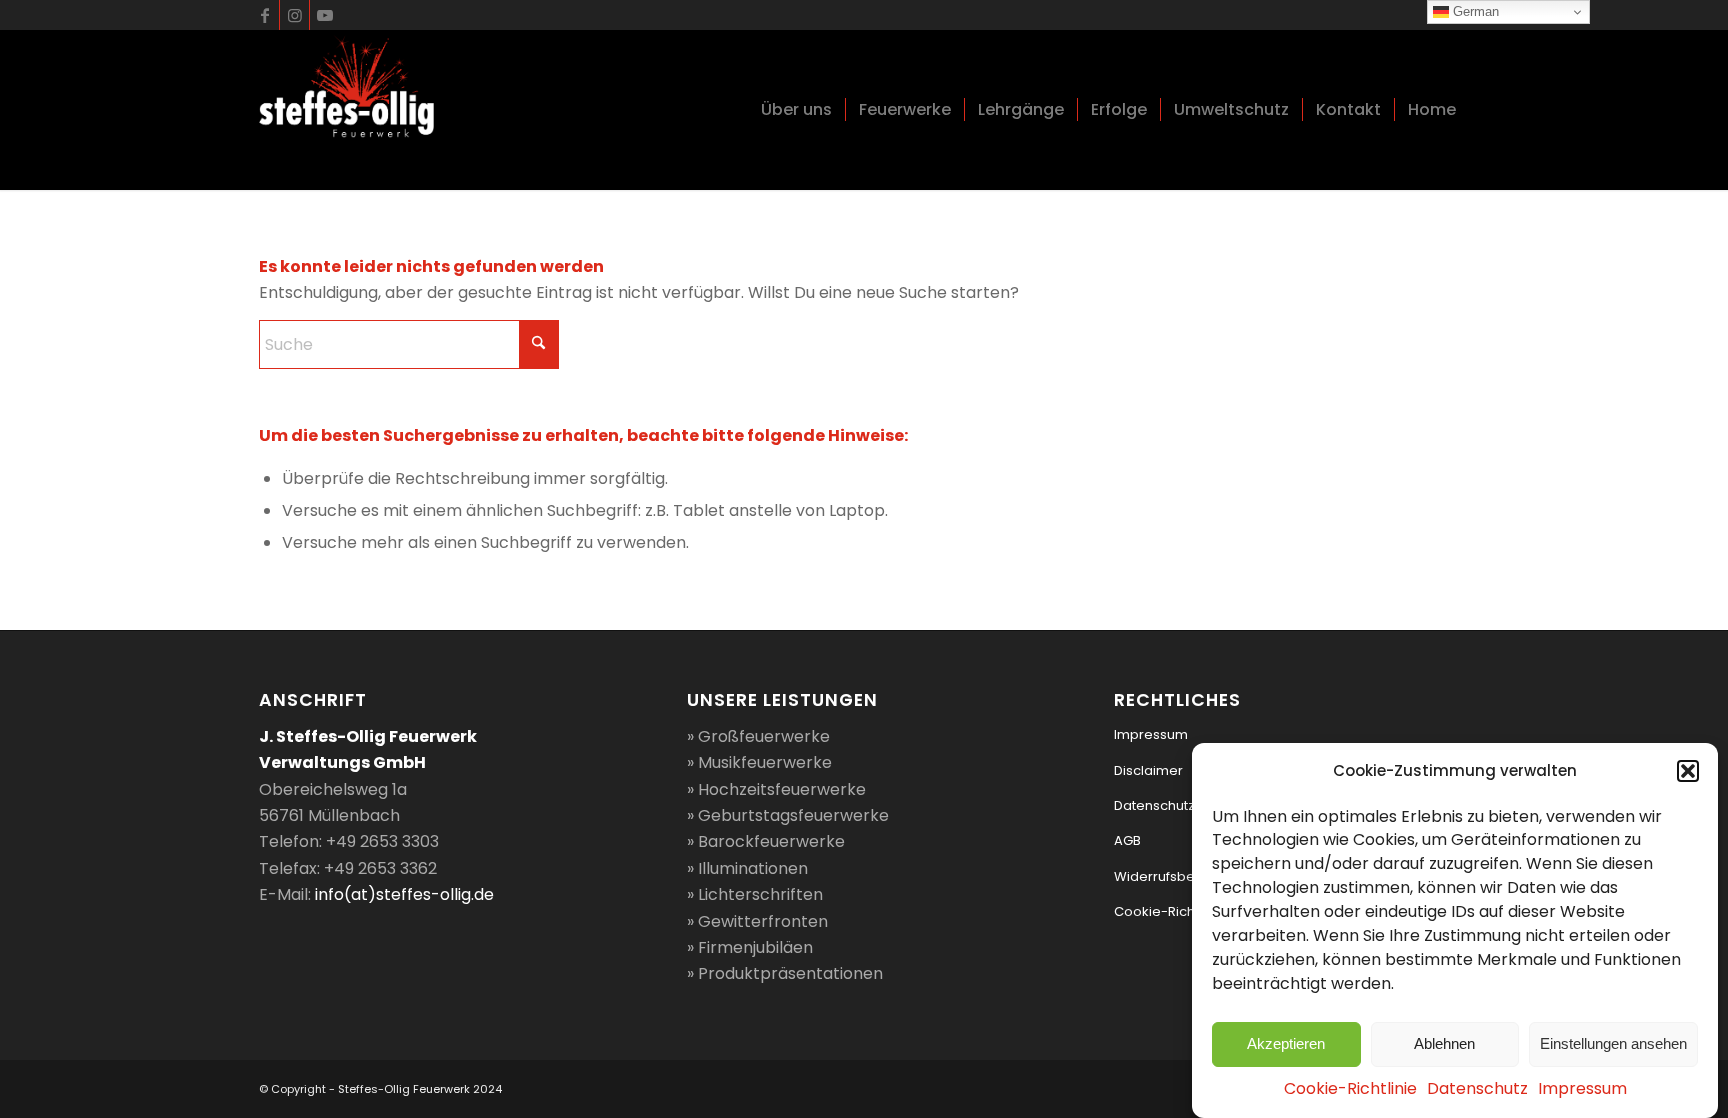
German (1474, 11)
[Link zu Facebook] (264, 15)
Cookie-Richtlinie (1350, 1089)
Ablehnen (1444, 1043)
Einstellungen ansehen (1613, 1043)
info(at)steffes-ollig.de (404, 894)
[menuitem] (796, 110)
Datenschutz (1477, 1089)
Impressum (1582, 1089)
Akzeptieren (1286, 1043)
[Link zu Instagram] (294, 15)
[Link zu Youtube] (325, 15)
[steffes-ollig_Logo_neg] (346, 110)
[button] (1688, 771)
